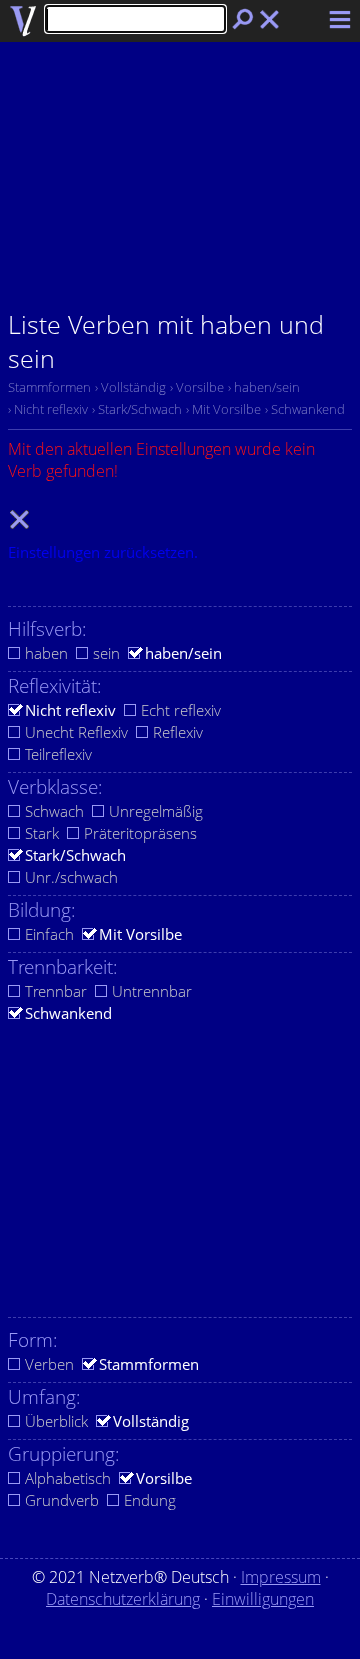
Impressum (281, 1577)
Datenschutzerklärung (123, 1599)
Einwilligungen (263, 1599)
